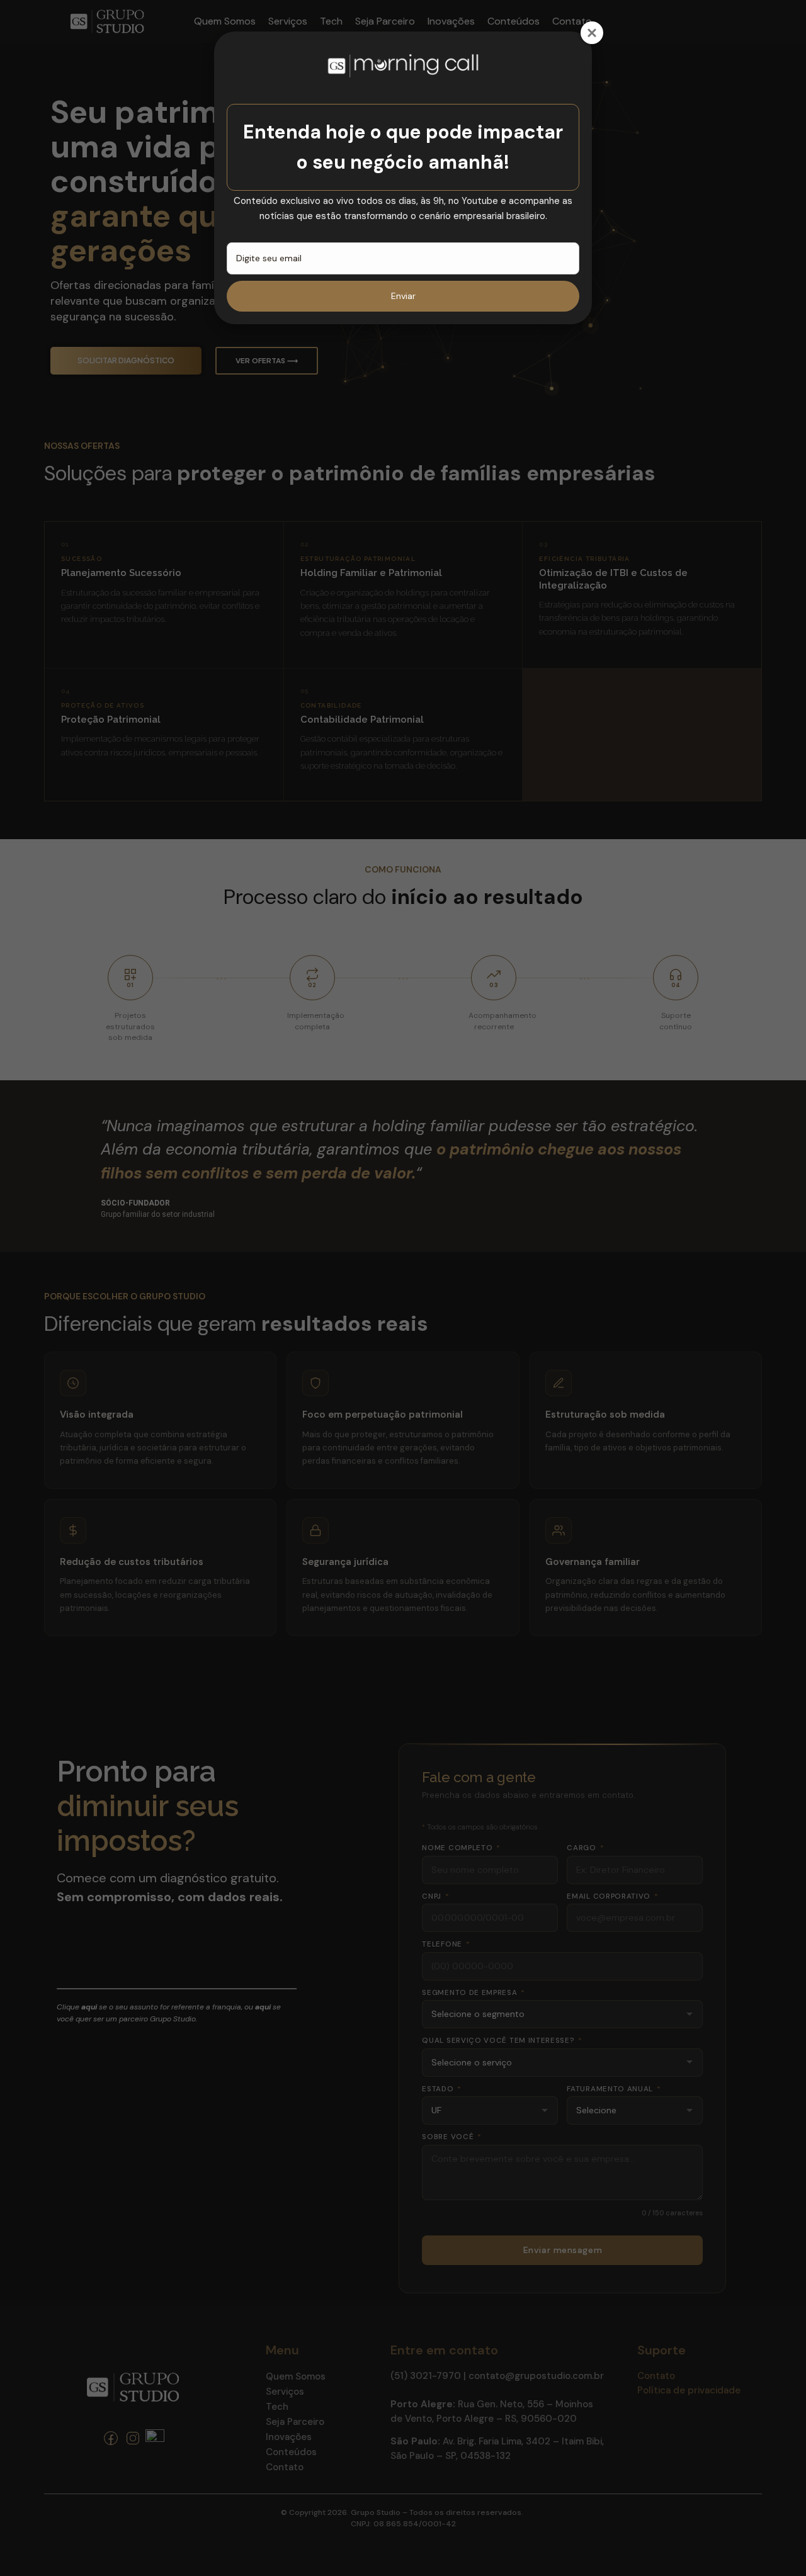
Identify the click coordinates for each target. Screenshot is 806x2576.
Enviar (403, 296)
